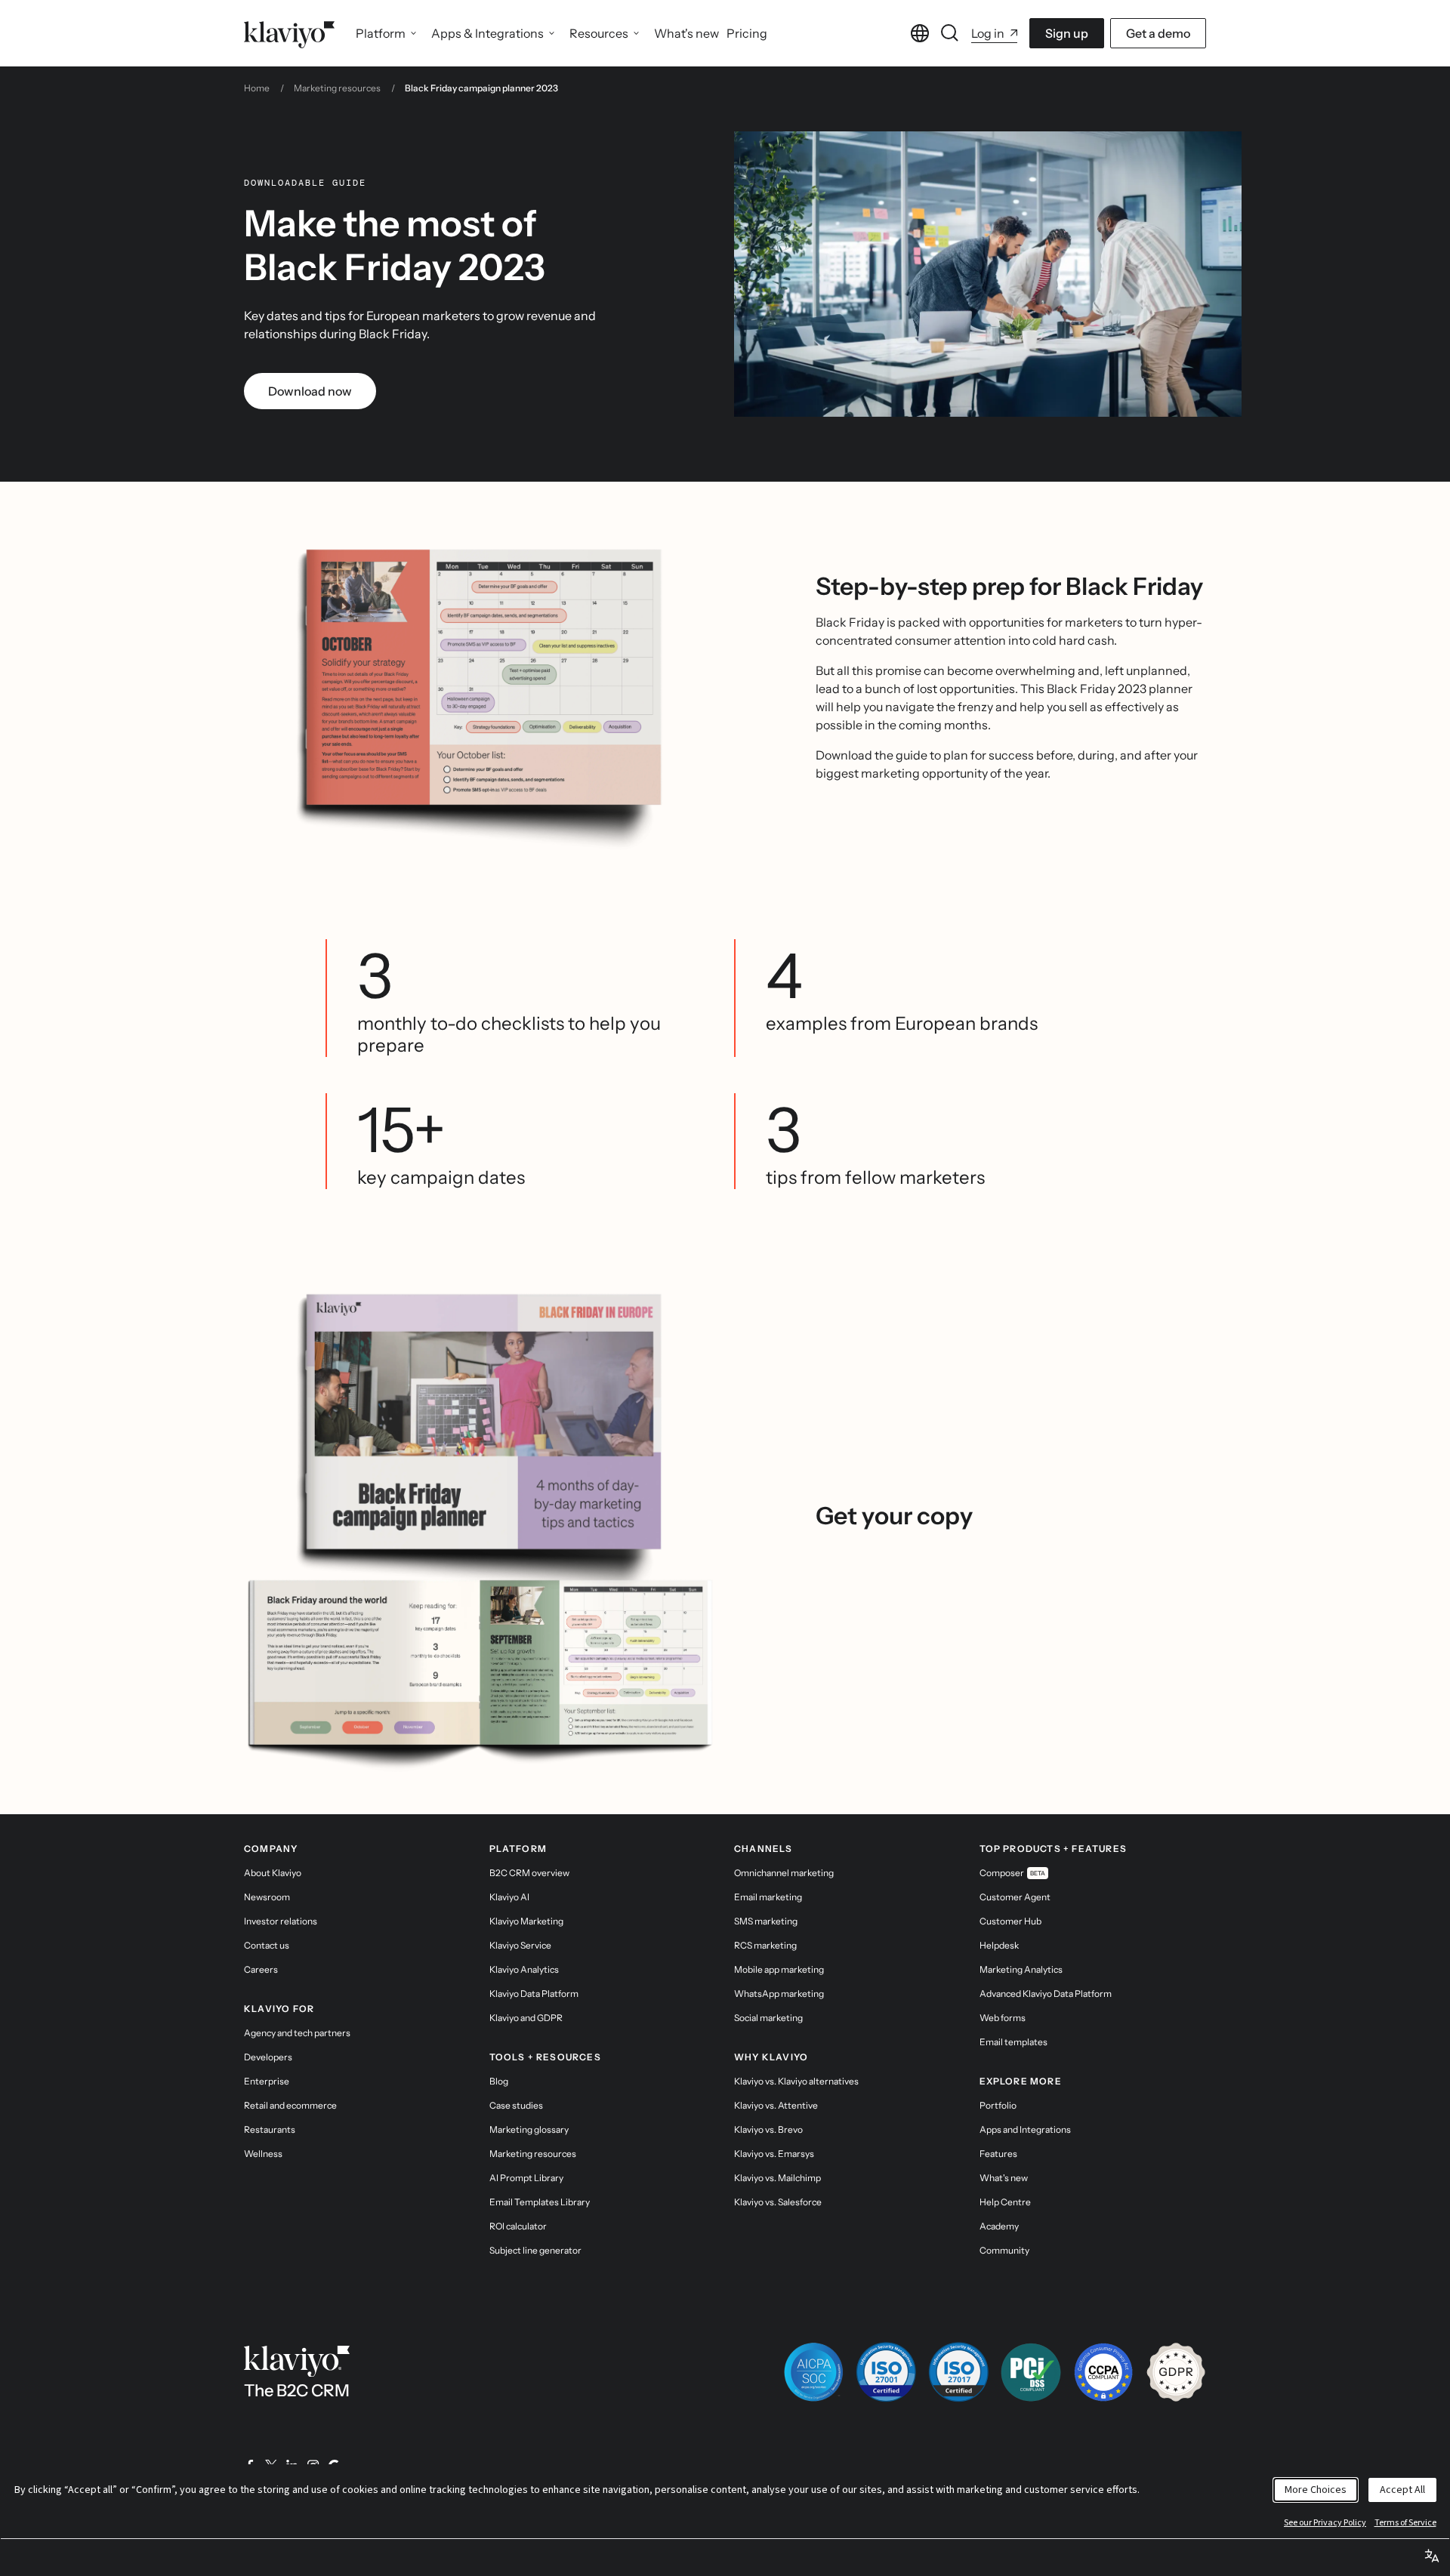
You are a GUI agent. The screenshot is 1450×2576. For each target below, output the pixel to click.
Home (257, 88)
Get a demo (1158, 33)
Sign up (1067, 33)
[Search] (950, 33)
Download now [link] (310, 391)
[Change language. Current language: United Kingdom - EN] (920, 33)
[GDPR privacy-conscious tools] (1176, 2372)
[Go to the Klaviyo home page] (289, 33)
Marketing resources (337, 88)
